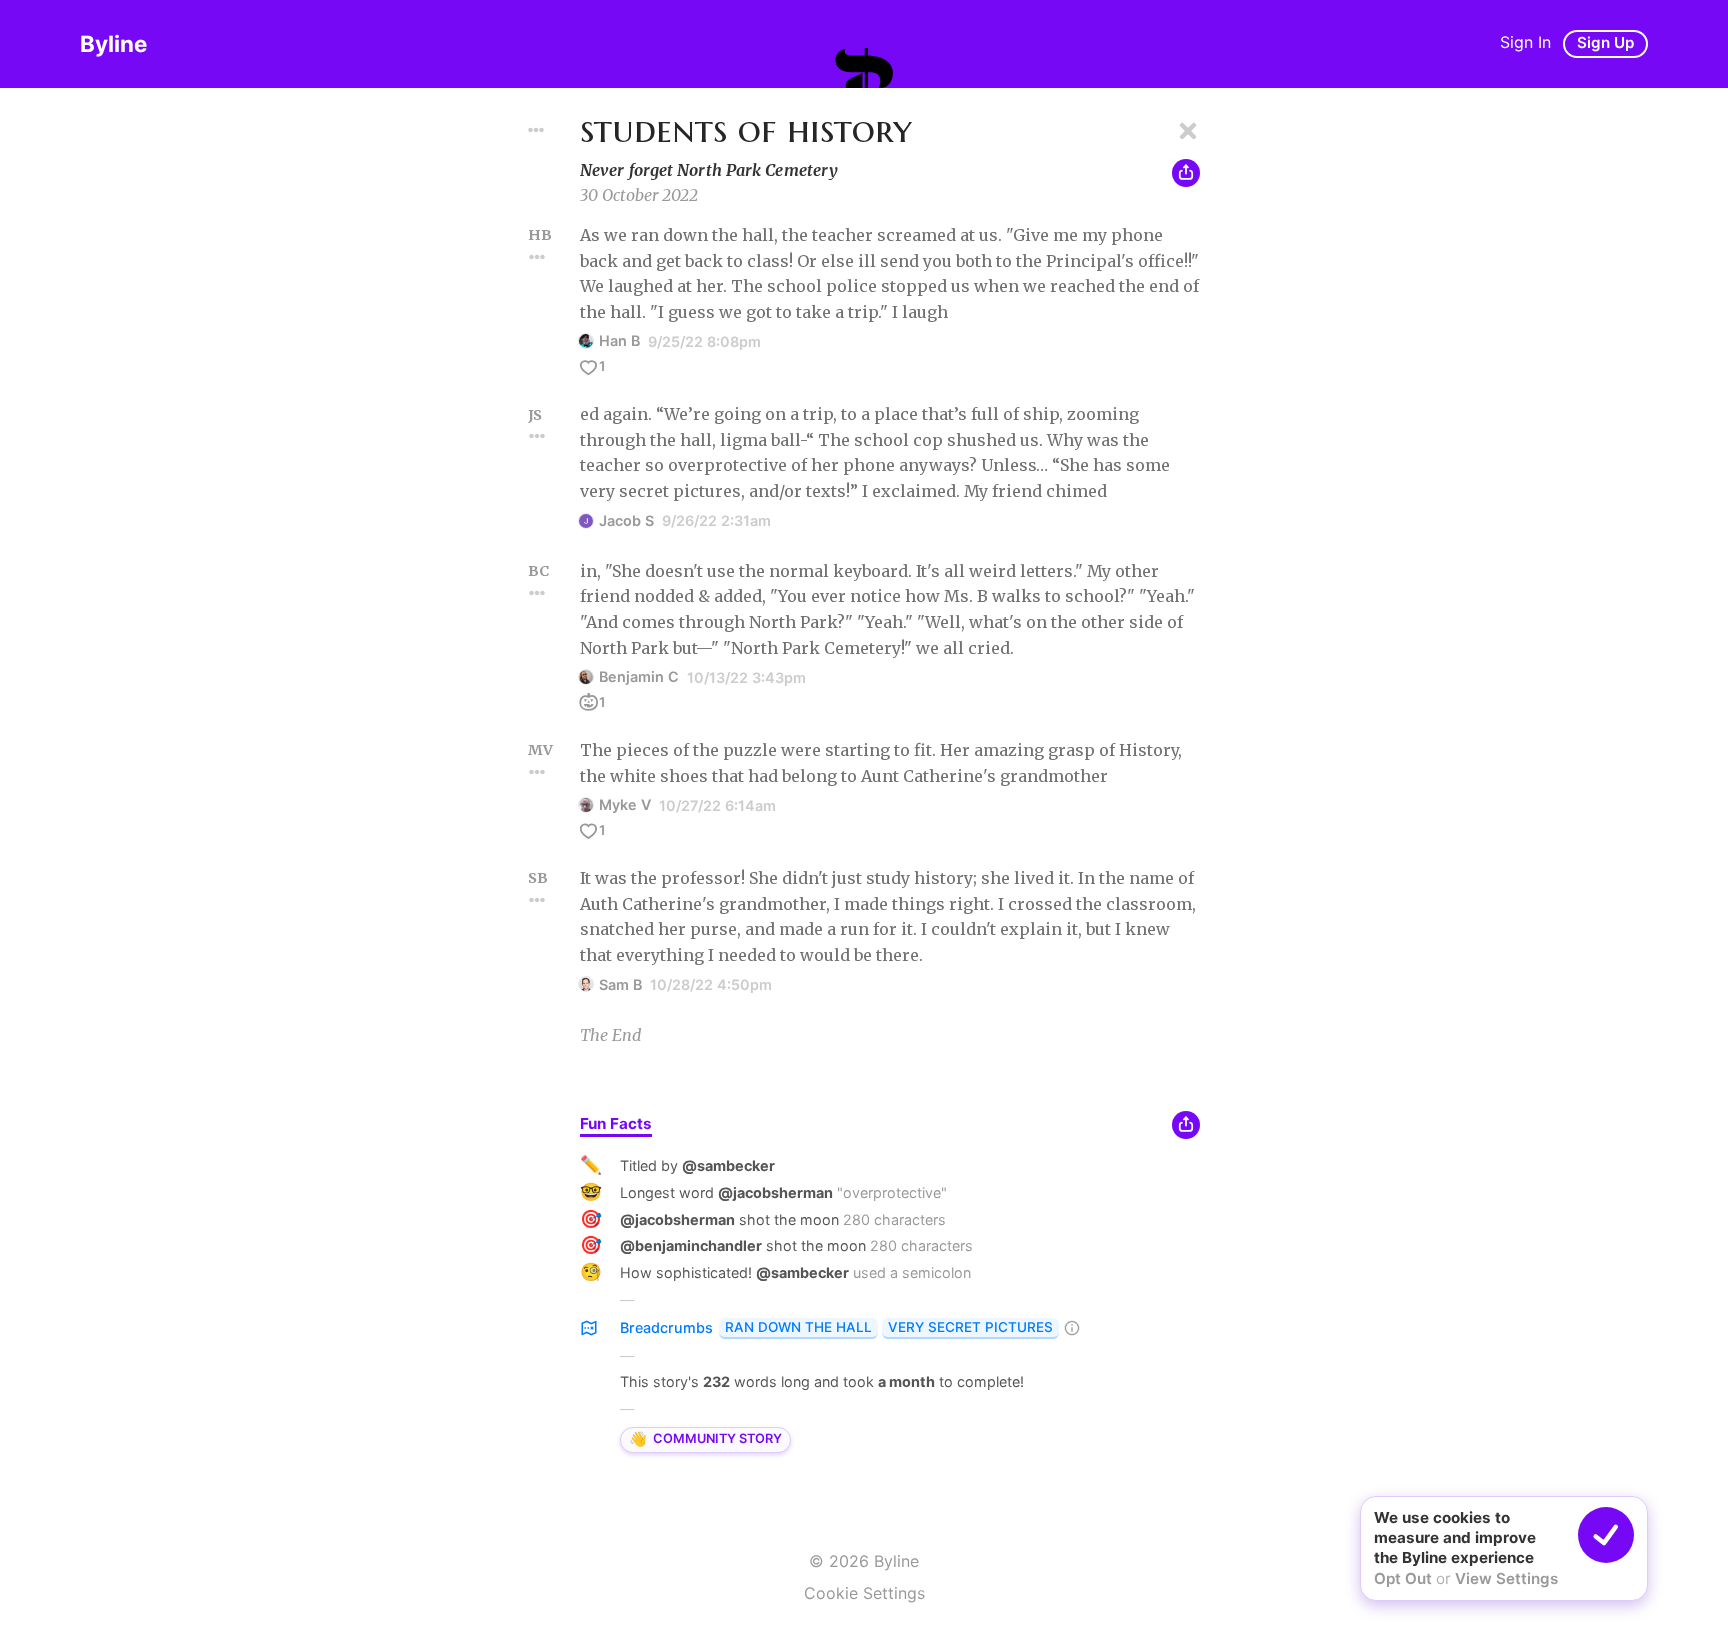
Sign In (1525, 42)
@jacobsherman (775, 1192)
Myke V (625, 804)
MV (540, 750)
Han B (619, 340)
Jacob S (626, 520)
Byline (113, 43)
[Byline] (864, 68)
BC (538, 571)
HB (540, 235)
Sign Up (1605, 42)
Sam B (620, 984)
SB (538, 878)
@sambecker (728, 1165)
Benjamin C (639, 676)
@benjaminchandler (691, 1245)
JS (535, 415)
